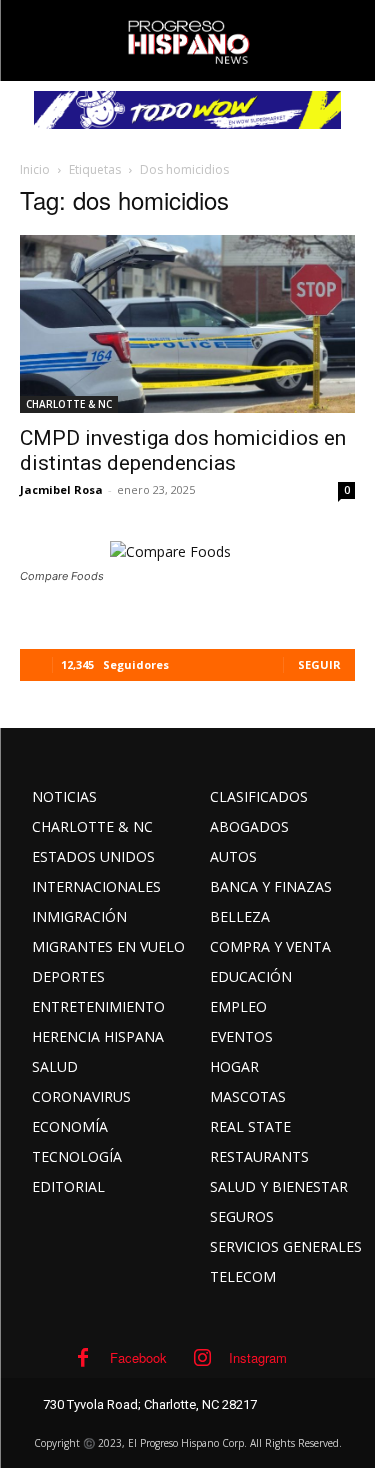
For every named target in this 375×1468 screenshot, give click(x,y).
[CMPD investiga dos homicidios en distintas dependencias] (187, 324)
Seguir (319, 664)
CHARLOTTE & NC (69, 404)
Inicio (35, 169)
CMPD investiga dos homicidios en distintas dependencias (183, 450)
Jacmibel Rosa (61, 489)
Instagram (258, 1357)
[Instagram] (202, 1358)
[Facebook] (83, 1358)
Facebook (138, 1357)
